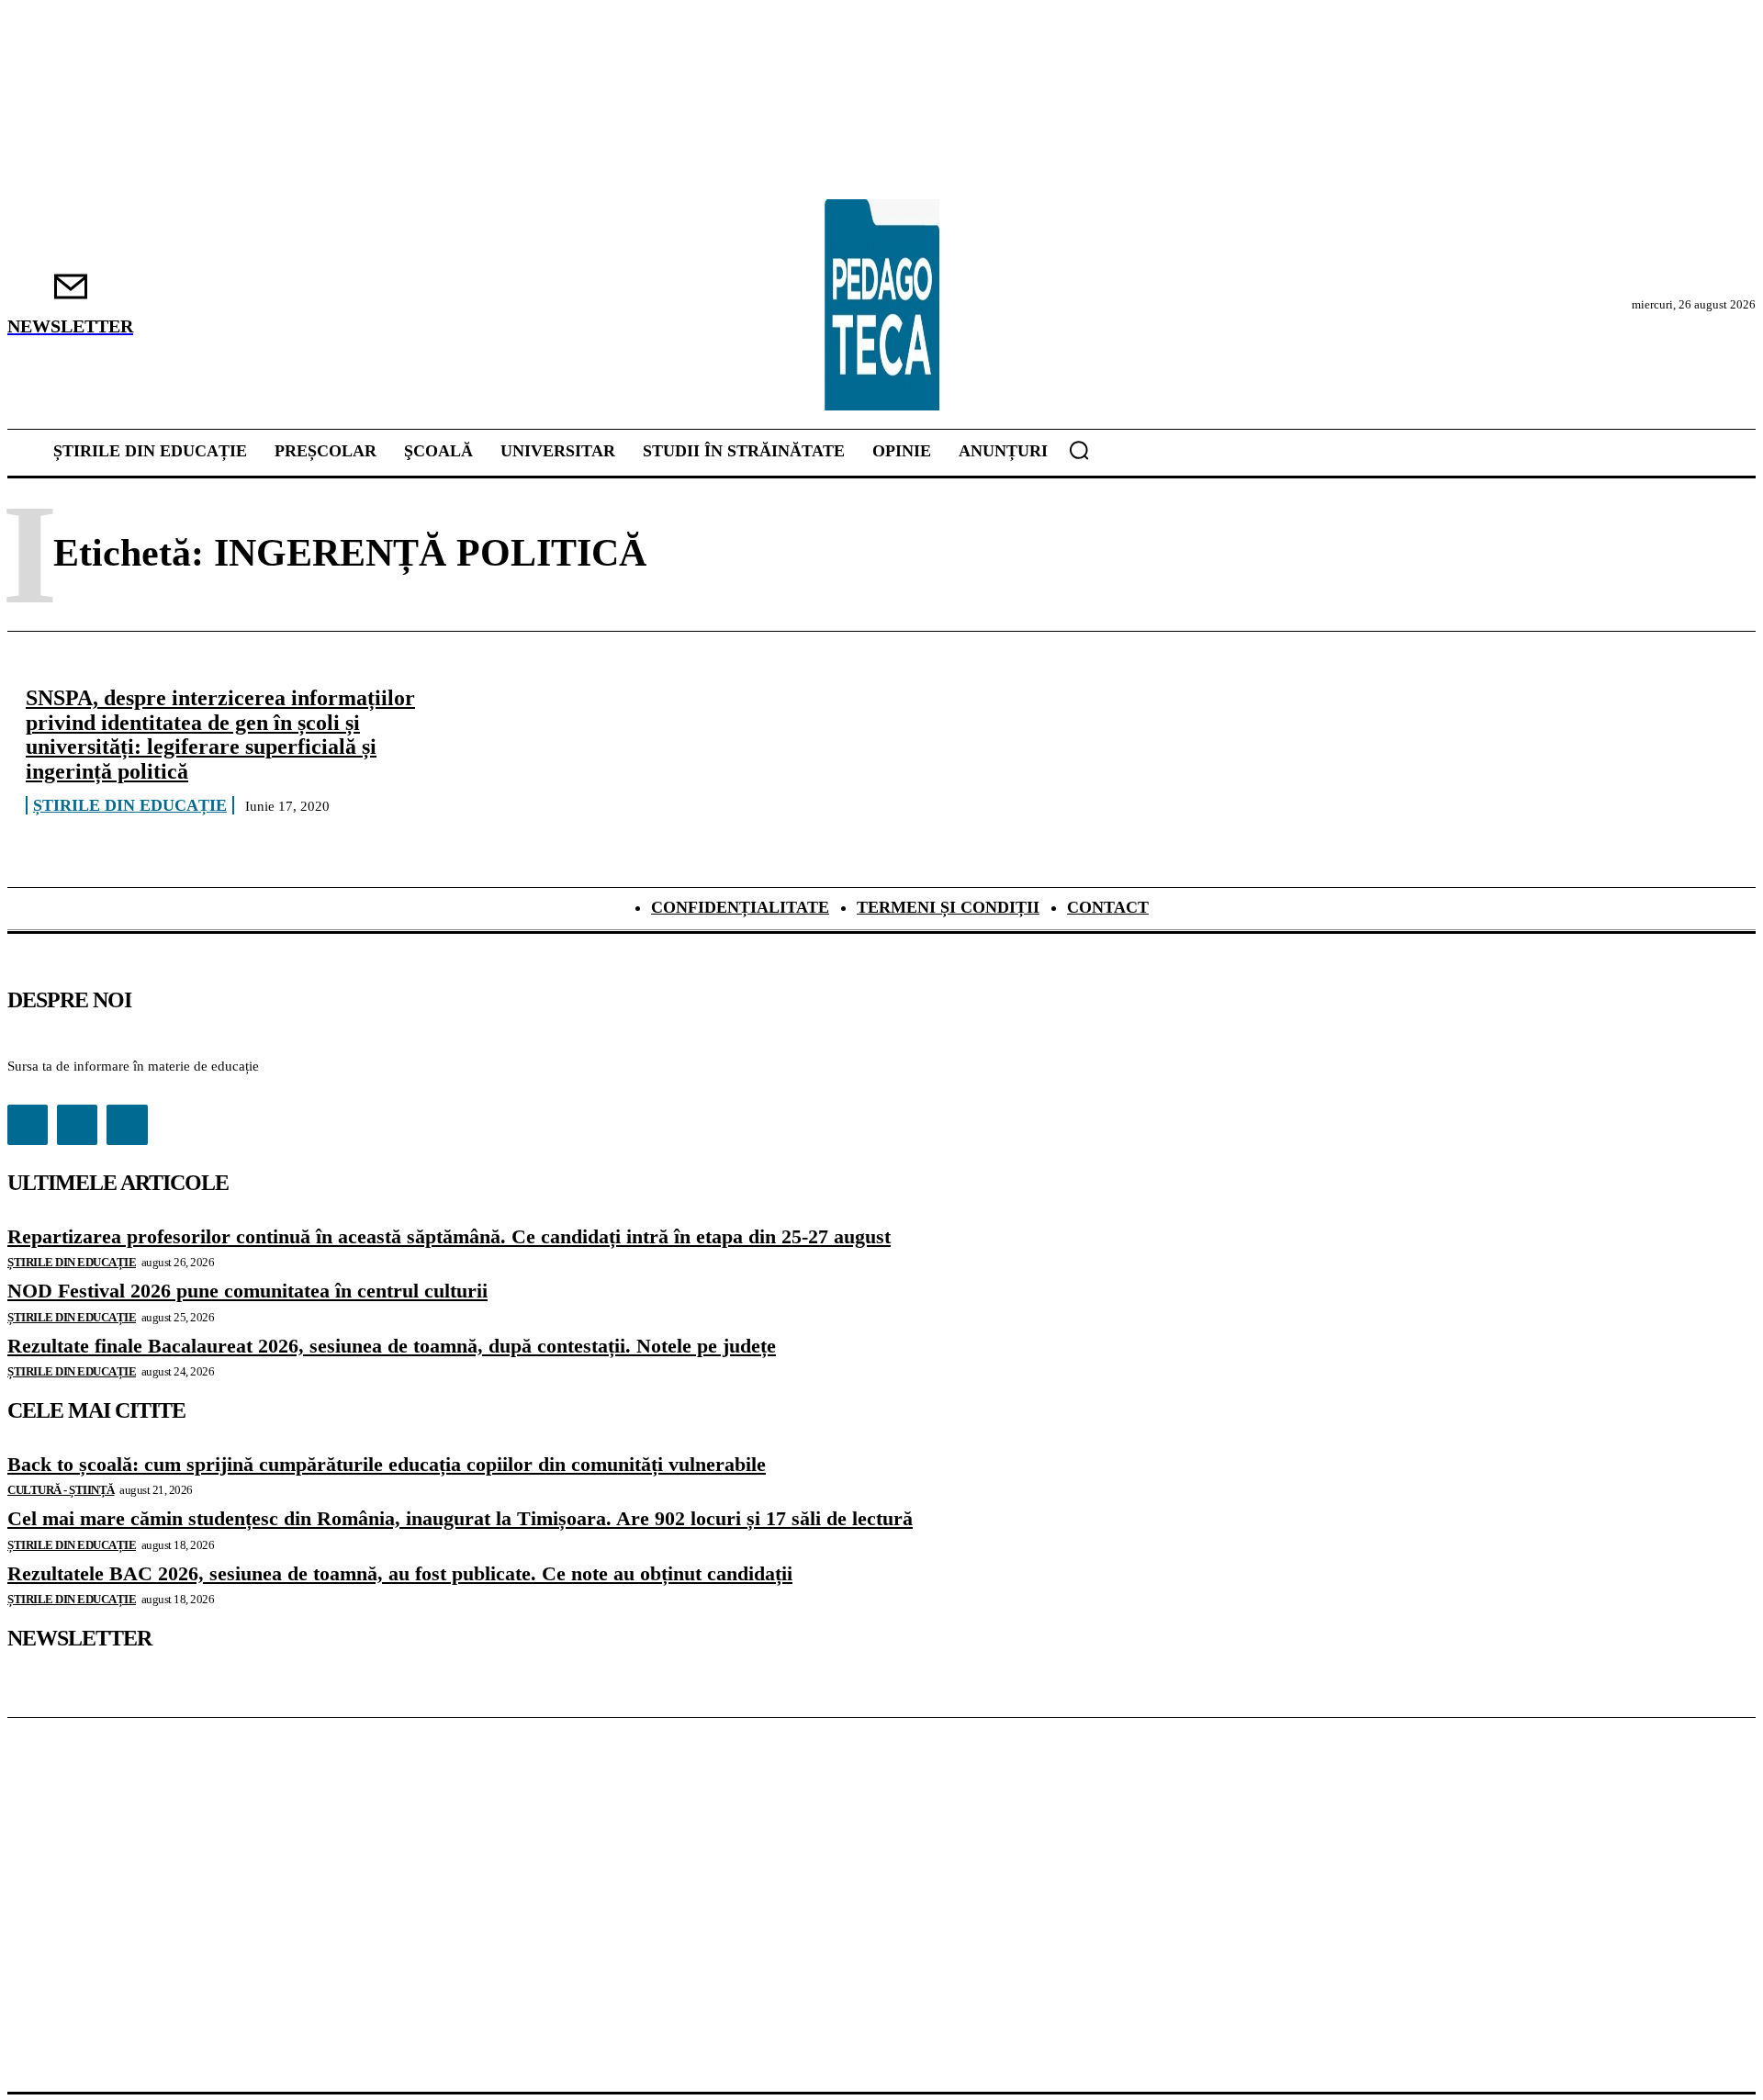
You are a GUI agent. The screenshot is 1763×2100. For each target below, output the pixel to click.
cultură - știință (61, 1490)
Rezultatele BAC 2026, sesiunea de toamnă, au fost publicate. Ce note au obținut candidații (400, 1573)
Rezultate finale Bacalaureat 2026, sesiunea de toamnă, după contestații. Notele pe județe (392, 1346)
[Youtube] (127, 1125)
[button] (1079, 450)
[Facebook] (28, 1125)
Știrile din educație (130, 805)
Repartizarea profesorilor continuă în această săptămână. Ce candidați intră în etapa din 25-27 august (449, 1236)
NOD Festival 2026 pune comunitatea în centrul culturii (247, 1291)
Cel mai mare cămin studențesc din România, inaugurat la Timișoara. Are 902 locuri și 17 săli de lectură (460, 1518)
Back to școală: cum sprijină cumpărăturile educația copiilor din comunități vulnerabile (387, 1464)
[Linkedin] (77, 1125)
